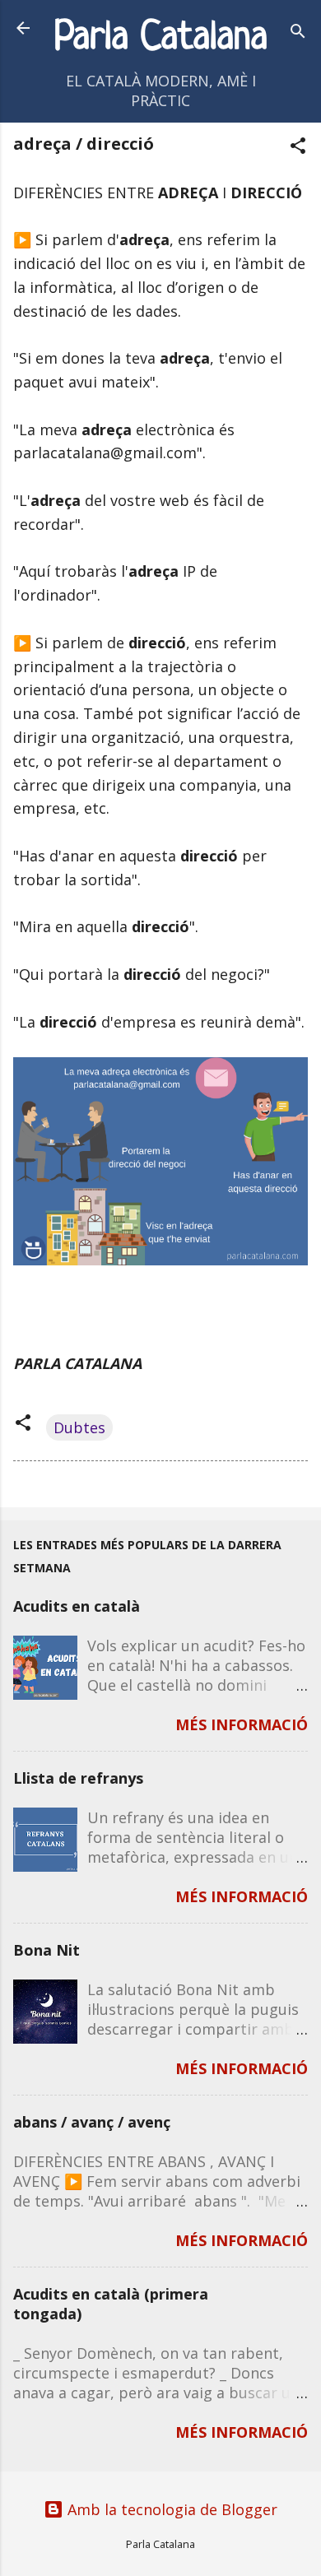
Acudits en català (77, 1606)
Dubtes (79, 1427)
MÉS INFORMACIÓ (242, 1724)
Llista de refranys (78, 1778)
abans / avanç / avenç (92, 2122)
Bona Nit (47, 1950)
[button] (298, 148)
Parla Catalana (161, 38)
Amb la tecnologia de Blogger (170, 2509)
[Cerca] (298, 33)
